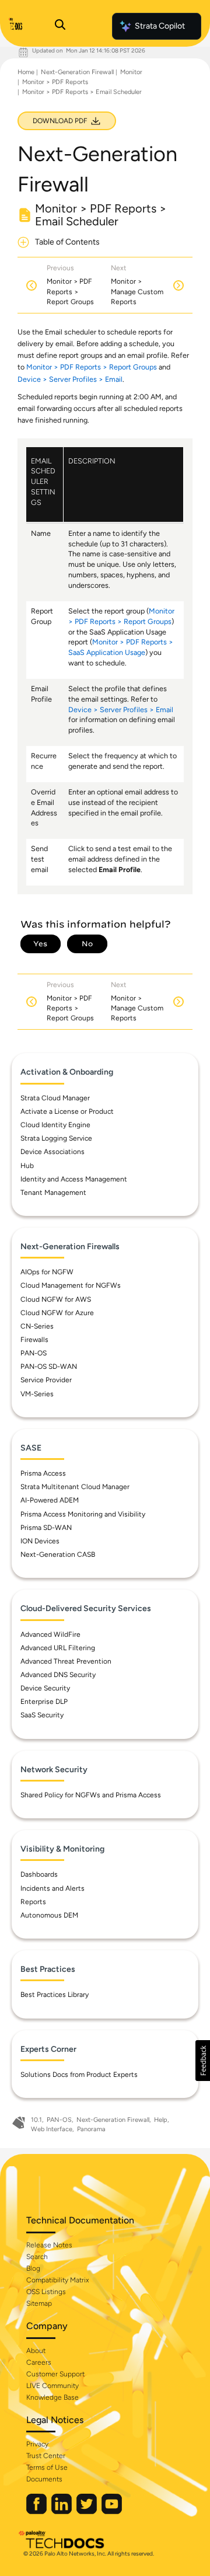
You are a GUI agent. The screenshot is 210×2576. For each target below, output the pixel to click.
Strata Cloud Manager (55, 1098)
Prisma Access (43, 1473)
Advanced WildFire (50, 1634)
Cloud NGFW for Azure (57, 1313)
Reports (33, 1902)
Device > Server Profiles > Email (70, 379)
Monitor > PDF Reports (55, 82)
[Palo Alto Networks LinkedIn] (62, 2511)
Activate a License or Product (67, 1111)
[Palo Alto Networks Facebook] (37, 2511)
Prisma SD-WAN (46, 1528)
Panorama (91, 2129)
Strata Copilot (160, 26)
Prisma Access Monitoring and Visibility (83, 1514)
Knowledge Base (52, 2397)
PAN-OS (34, 1353)
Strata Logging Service (56, 1138)
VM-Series (37, 1394)
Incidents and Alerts (52, 1888)
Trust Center (46, 2456)
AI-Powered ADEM (50, 1500)
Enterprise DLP (44, 1702)
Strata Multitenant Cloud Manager (75, 1487)
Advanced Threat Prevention (66, 1661)
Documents (44, 2479)
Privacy (37, 2444)
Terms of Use (47, 2467)
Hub (27, 1166)
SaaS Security (42, 1715)
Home (26, 72)
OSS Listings (46, 2292)
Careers (39, 2362)
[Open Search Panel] (60, 26)
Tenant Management (53, 1193)
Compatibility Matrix (57, 2280)
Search (37, 2257)
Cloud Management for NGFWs (71, 1285)
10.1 (36, 2120)
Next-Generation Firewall (77, 72)
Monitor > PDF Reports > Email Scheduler (82, 92)
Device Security (45, 1688)
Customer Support (55, 2374)
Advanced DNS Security (58, 1675)
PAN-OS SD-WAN (49, 1367)
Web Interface (52, 2129)
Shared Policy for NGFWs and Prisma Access (91, 1795)
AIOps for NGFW (47, 1272)
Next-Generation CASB (58, 1554)
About (36, 2351)
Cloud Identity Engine (55, 1125)
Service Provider (46, 1380)
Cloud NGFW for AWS (56, 1299)
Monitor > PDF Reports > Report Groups (92, 367)
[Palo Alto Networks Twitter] (87, 2511)
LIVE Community (52, 2386)
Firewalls (34, 1340)
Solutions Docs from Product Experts (79, 2075)
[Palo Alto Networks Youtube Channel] (112, 2511)
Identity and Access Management (74, 1179)
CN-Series (37, 1326)
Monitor (131, 72)
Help (161, 2120)
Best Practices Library (55, 1995)
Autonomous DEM (49, 1915)
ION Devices (40, 1541)
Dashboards (39, 1874)
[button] (203, 2061)
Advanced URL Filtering (58, 1648)
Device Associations (52, 1152)
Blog (33, 2268)
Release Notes (49, 2245)
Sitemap (39, 2303)
